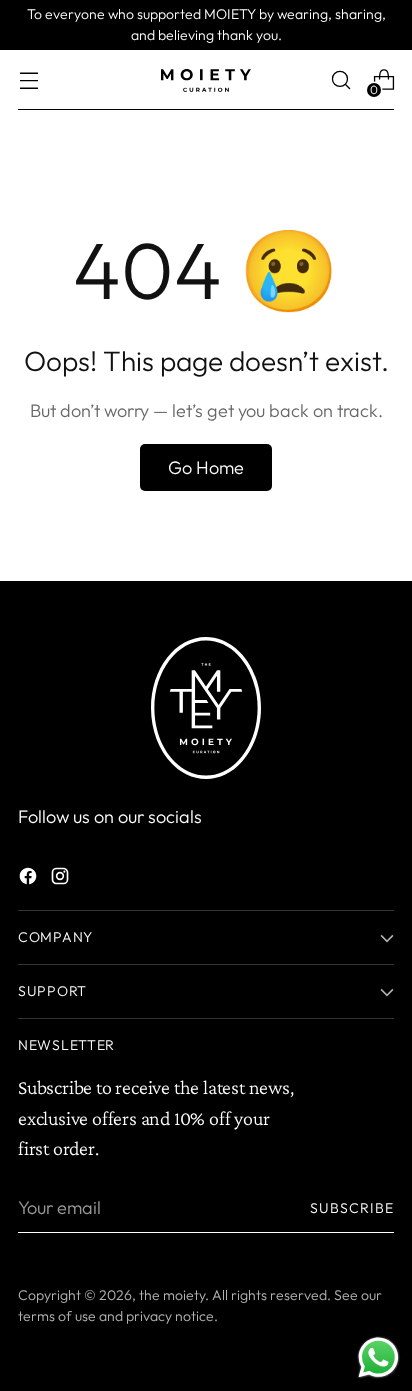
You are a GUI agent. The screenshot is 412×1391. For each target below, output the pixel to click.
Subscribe (352, 1208)
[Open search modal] (340, 80)
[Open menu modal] (28, 80)
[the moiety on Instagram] (62, 879)
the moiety (172, 1295)
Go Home (206, 467)
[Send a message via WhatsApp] (378, 1357)
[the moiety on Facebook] (30, 879)
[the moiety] (206, 80)
